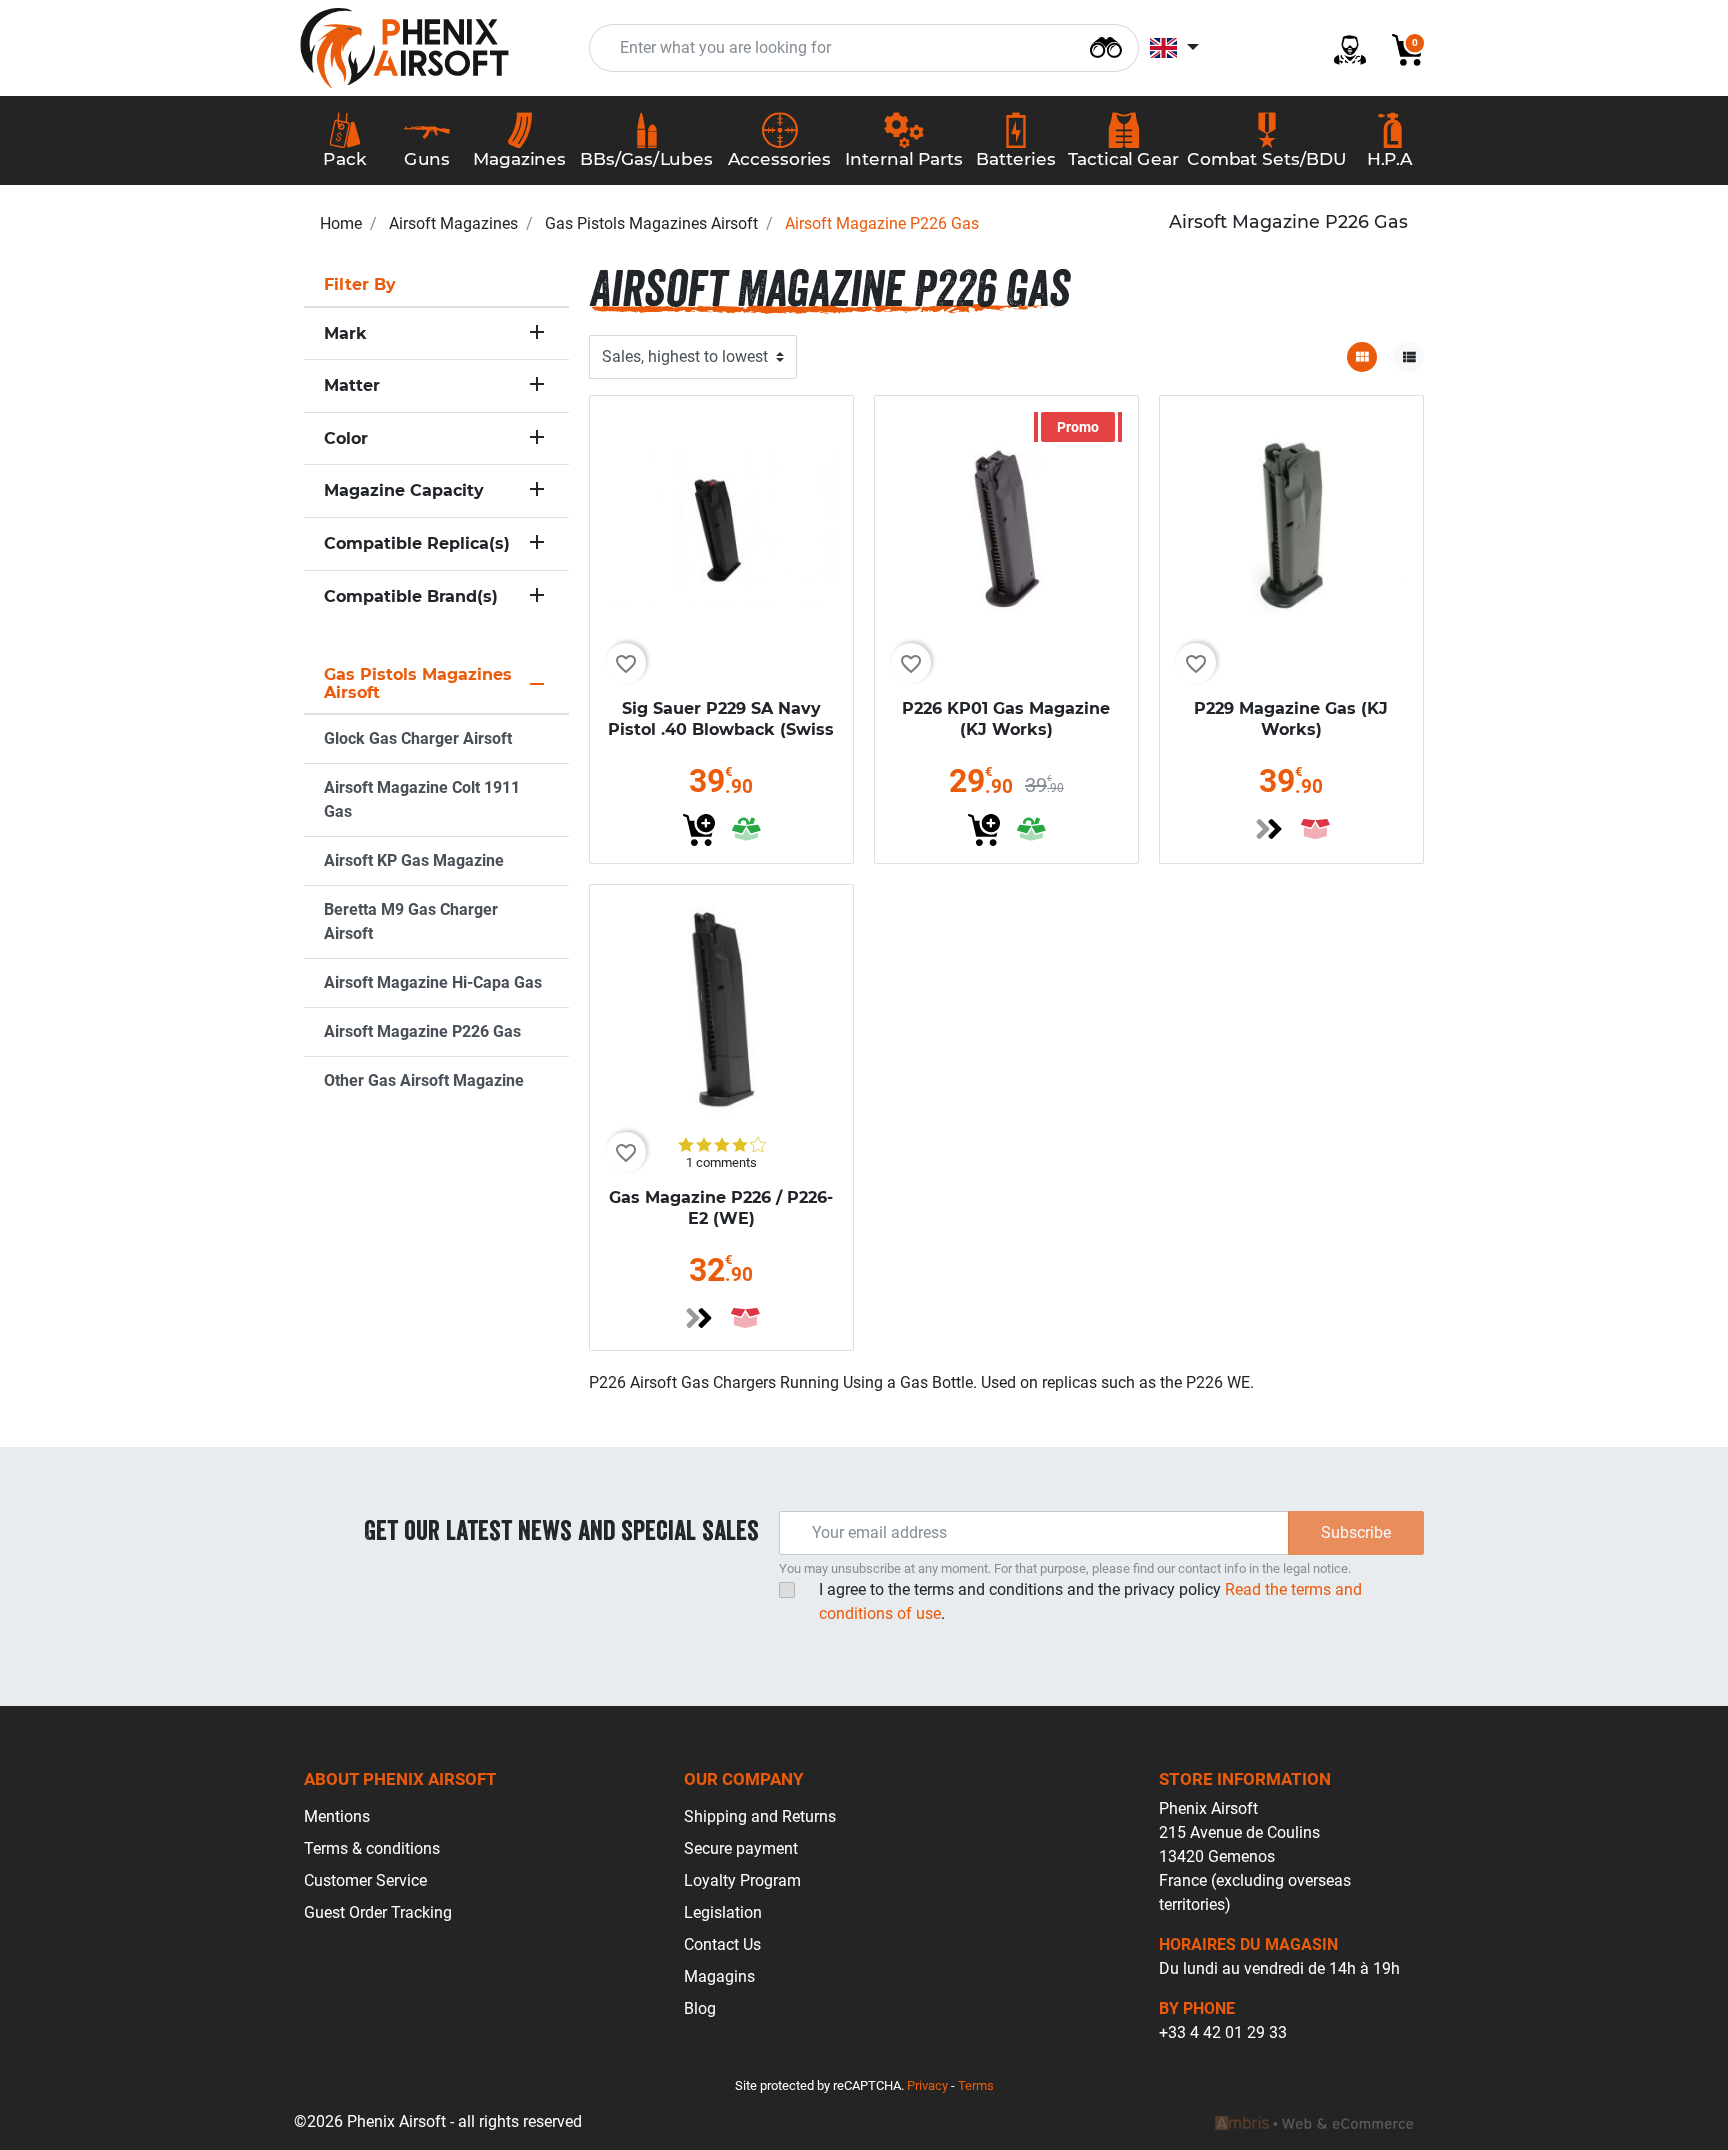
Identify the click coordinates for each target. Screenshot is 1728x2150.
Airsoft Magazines (453, 223)
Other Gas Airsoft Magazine (424, 1080)
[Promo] (1006, 526)
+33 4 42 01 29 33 (1223, 2032)
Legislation (723, 1912)
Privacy (927, 2085)
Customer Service (365, 1880)
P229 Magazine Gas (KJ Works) (1291, 719)
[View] (1269, 829)
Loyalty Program (742, 1880)
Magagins (719, 1976)
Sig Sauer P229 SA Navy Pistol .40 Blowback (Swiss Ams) (721, 729)
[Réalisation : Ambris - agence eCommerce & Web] (1314, 2122)
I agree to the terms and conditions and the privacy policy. (1090, 1601)
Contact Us (722, 1944)
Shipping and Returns (760, 1816)
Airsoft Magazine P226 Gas (422, 1031)
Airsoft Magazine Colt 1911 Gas (422, 799)
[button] (1400, 48)
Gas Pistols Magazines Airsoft (651, 223)
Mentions (337, 1816)
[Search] (1106, 45)
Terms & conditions (372, 1848)
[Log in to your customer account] (1342, 48)
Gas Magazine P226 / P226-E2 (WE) (721, 1208)
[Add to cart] (699, 830)
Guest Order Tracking (378, 1912)
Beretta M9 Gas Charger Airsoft (411, 921)
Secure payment (741, 1848)
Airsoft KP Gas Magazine (414, 860)
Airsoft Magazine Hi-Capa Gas (433, 982)
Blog (700, 2008)
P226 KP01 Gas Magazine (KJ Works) (1006, 719)
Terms (976, 2085)
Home (341, 223)
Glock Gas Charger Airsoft (418, 738)
